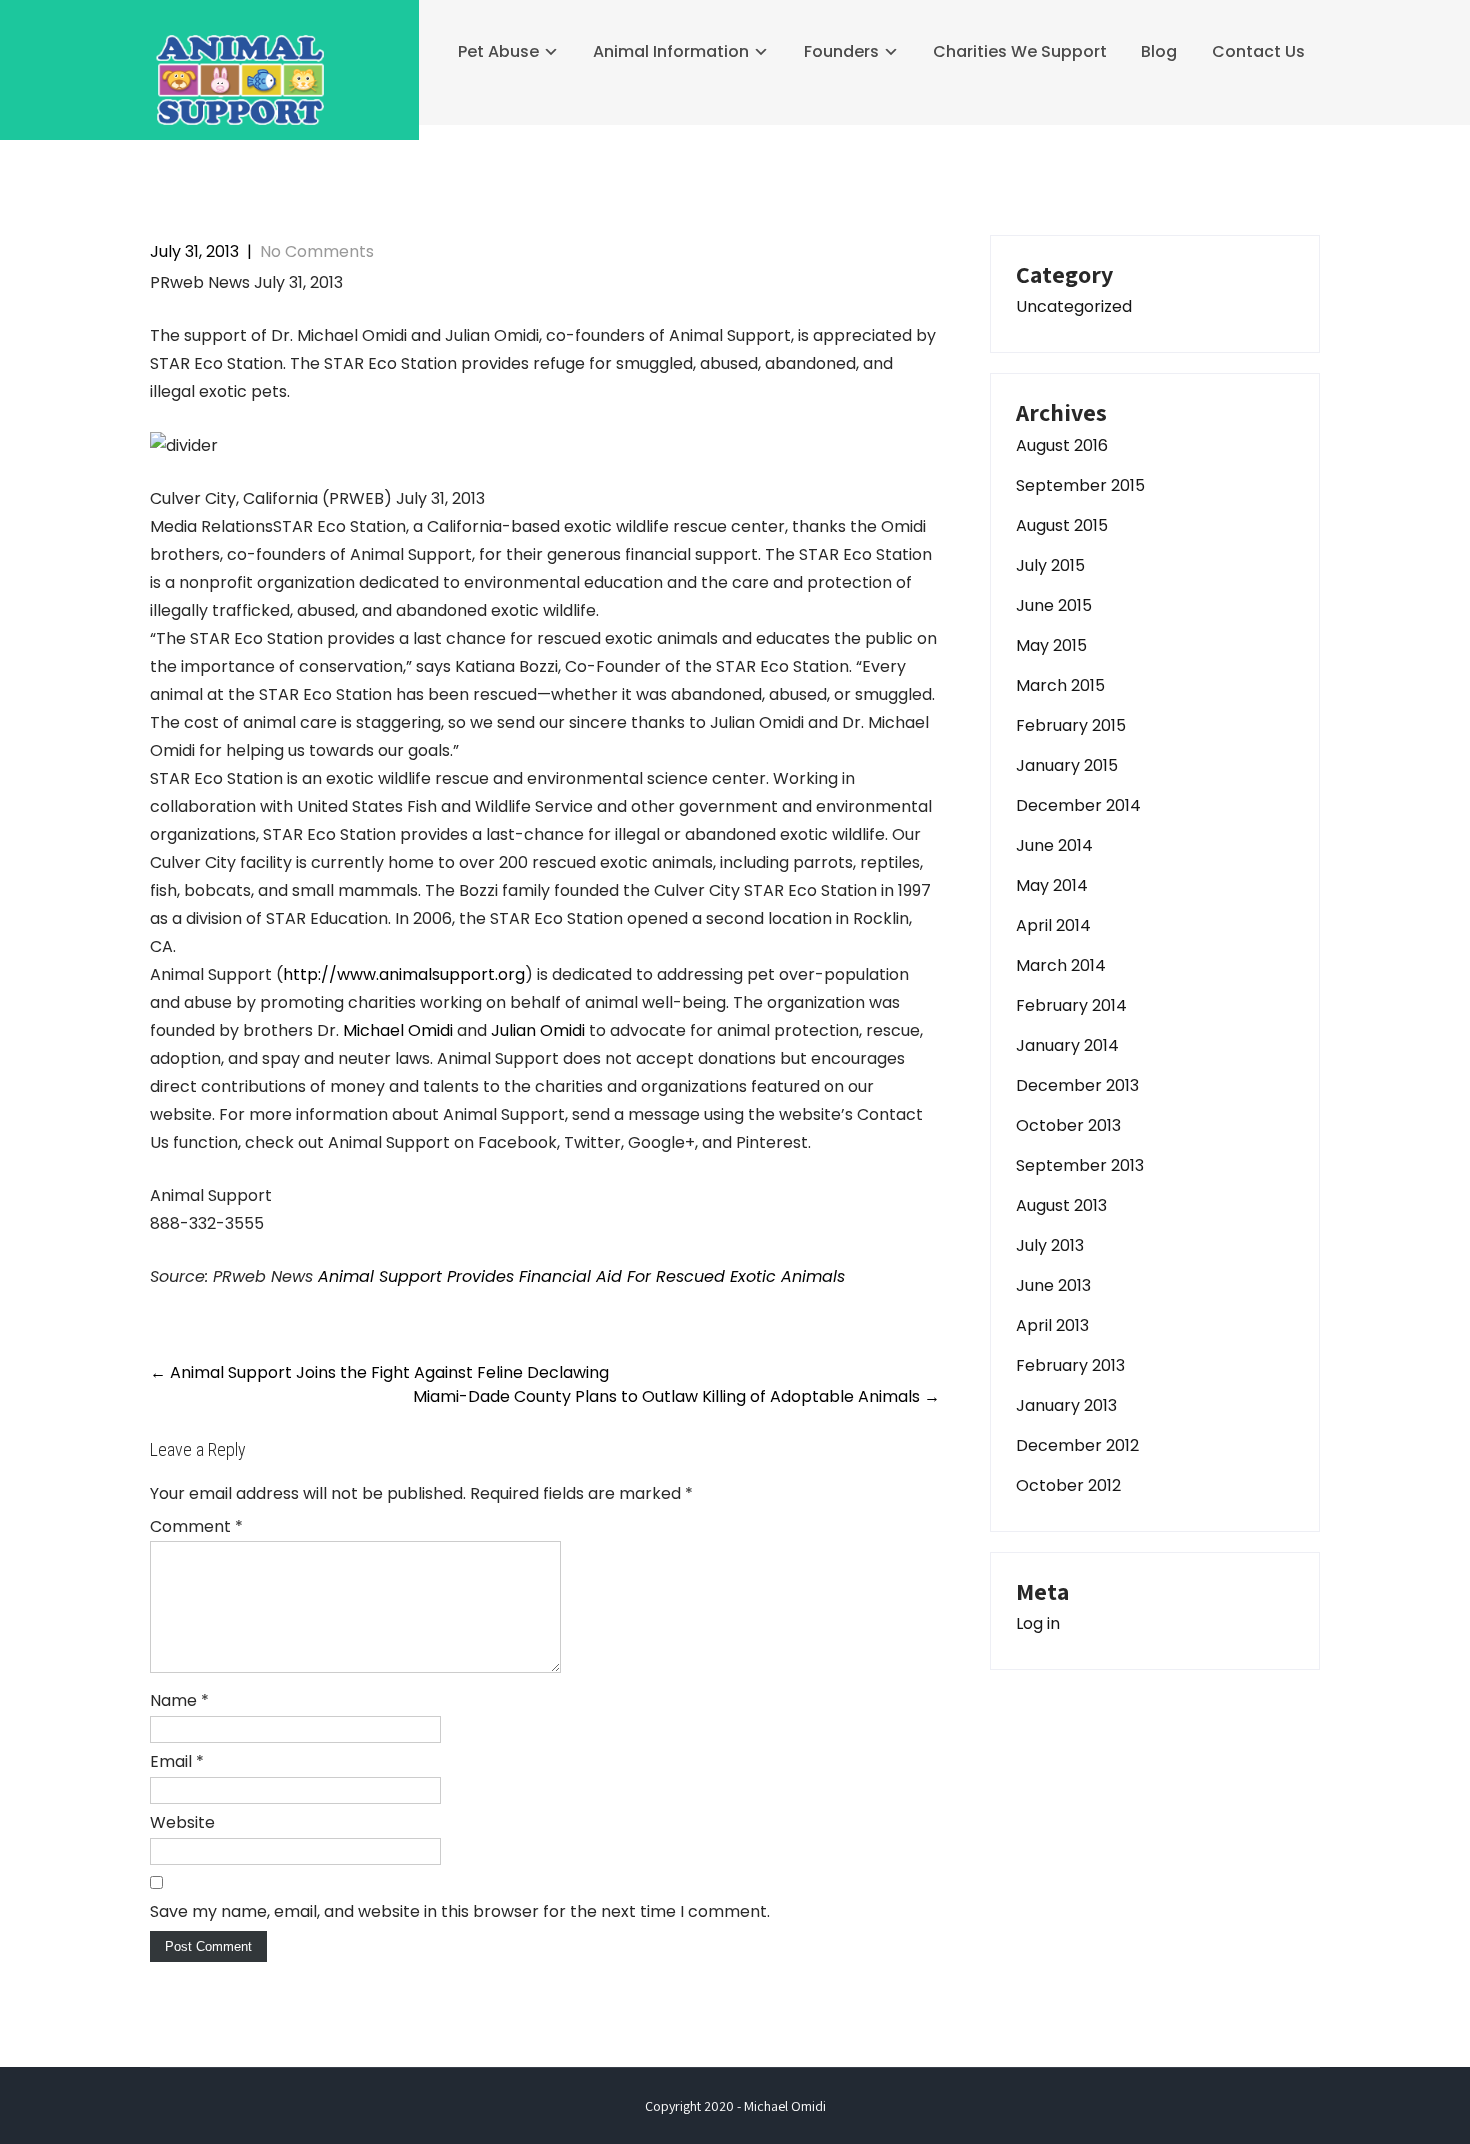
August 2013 (1061, 1205)
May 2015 (1051, 645)
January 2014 (1067, 1045)
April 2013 (1052, 1325)
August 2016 (1062, 445)
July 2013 (1050, 1245)
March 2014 (1061, 965)
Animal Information (671, 51)
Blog (1159, 51)
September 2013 (1080, 1165)
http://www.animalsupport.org (404, 974)
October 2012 (1068, 1485)
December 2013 (1077, 1085)
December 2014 (1078, 805)
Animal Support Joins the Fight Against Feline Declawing (379, 1372)
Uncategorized (1074, 306)
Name (179, 1700)
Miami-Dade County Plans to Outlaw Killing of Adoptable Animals (676, 1396)
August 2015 (1062, 525)
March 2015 (1060, 685)
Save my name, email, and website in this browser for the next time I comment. (460, 1911)
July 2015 (1050, 565)
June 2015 (1054, 605)
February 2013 (1070, 1365)
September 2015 (1080, 485)
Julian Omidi (538, 1030)
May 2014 (1052, 885)
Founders (841, 51)
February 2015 (1071, 725)
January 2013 (1066, 1405)
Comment (196, 1526)
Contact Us (1258, 51)
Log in (1038, 1623)
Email (177, 1761)
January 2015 (1067, 765)
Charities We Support (1020, 51)
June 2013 (1053, 1285)
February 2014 (1071, 1005)
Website (182, 1822)
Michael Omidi (398, 1030)
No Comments (317, 251)
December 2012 (1077, 1445)
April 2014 (1053, 925)
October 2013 (1068, 1125)
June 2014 (1054, 845)
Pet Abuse (498, 51)
